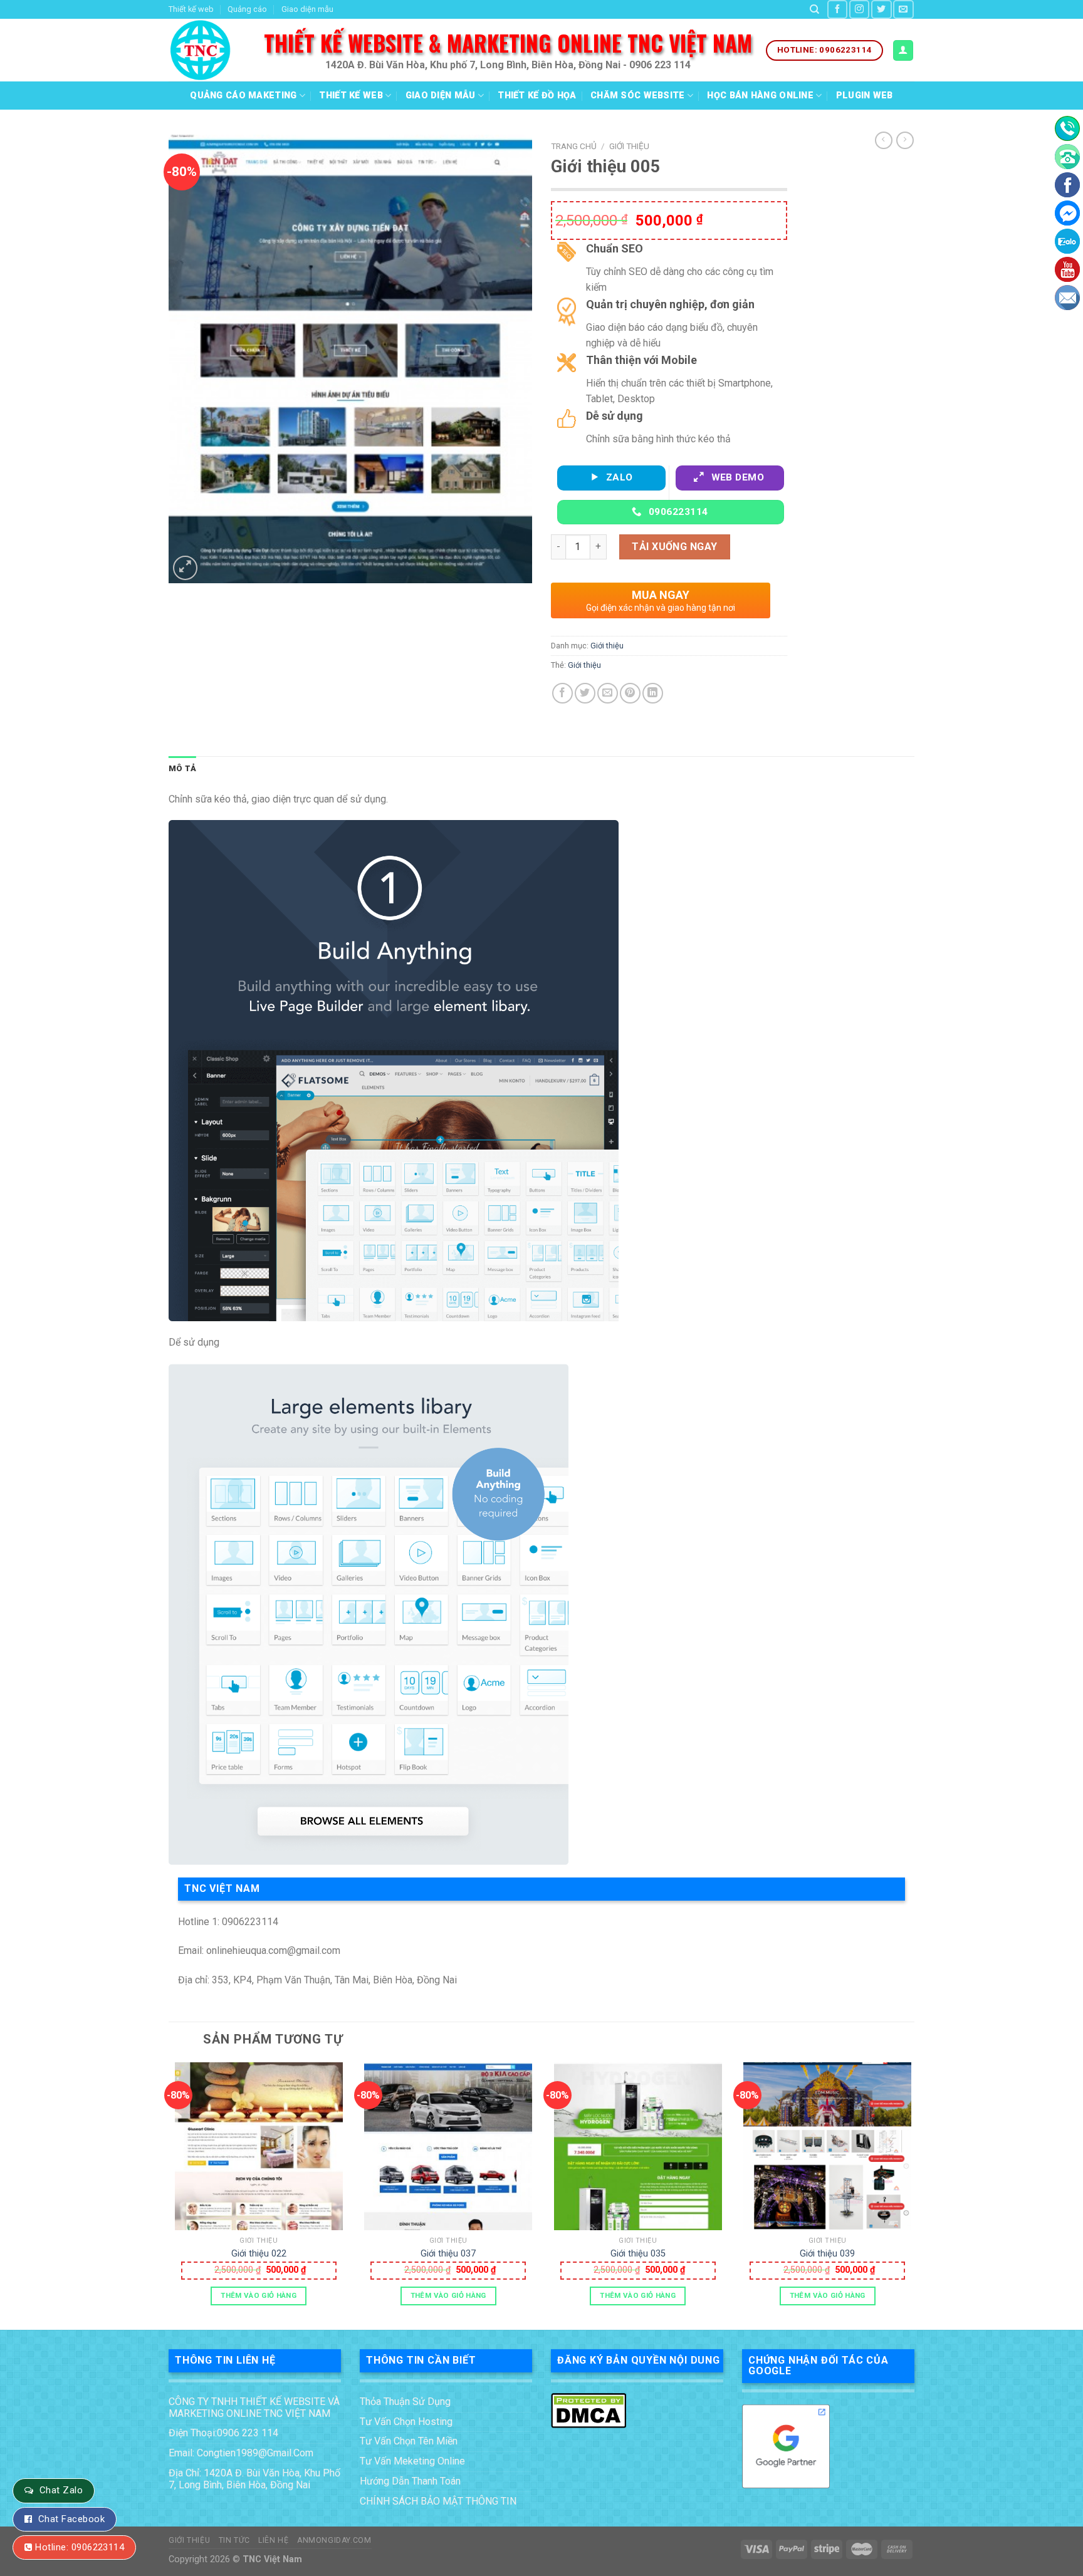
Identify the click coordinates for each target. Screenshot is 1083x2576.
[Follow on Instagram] (859, 9)
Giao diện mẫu (307, 9)
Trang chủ (574, 146)
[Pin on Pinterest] (630, 693)
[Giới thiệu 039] (827, 2146)
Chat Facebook (71, 2519)
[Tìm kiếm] (814, 9)
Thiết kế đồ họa (537, 96)
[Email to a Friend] (608, 693)
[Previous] (169, 2195)
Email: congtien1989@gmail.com (241, 2453)
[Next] (914, 2195)
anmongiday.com (334, 2540)
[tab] (182, 769)
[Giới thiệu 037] (448, 2146)
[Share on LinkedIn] (653, 693)
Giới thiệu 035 (638, 2254)
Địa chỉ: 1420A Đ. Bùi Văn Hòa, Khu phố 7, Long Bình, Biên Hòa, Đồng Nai (254, 2479)
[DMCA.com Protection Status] (589, 2409)
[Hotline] (1067, 128)
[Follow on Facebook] (837, 9)
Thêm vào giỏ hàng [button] (259, 2295)
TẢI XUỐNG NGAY (675, 547)
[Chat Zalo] (1067, 241)
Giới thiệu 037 (448, 2254)
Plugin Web (865, 96)
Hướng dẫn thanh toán (410, 2481)
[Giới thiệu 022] (259, 2146)
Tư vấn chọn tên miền (409, 2441)
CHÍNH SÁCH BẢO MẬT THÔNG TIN (438, 2501)
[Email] (1067, 298)
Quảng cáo (247, 9)
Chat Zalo (61, 2490)
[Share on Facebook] (562, 693)
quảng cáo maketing (243, 96)
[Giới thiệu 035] (638, 2146)
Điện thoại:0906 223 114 (223, 2433)
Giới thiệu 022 (259, 2254)
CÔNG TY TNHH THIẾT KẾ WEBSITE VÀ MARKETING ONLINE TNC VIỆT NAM (254, 2407)
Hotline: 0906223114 (80, 2547)
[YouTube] (1067, 269)
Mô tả (182, 768)
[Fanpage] (1067, 185)
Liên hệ (273, 2540)
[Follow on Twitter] (881, 9)
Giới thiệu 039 (827, 2254)
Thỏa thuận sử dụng (405, 2402)
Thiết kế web (191, 9)
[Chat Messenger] (1067, 213)
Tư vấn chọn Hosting (406, 2422)
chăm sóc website (638, 96)
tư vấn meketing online (412, 2461)
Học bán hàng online (760, 96)
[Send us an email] (903, 9)
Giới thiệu (629, 146)
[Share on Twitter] (585, 693)
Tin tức (234, 2540)
